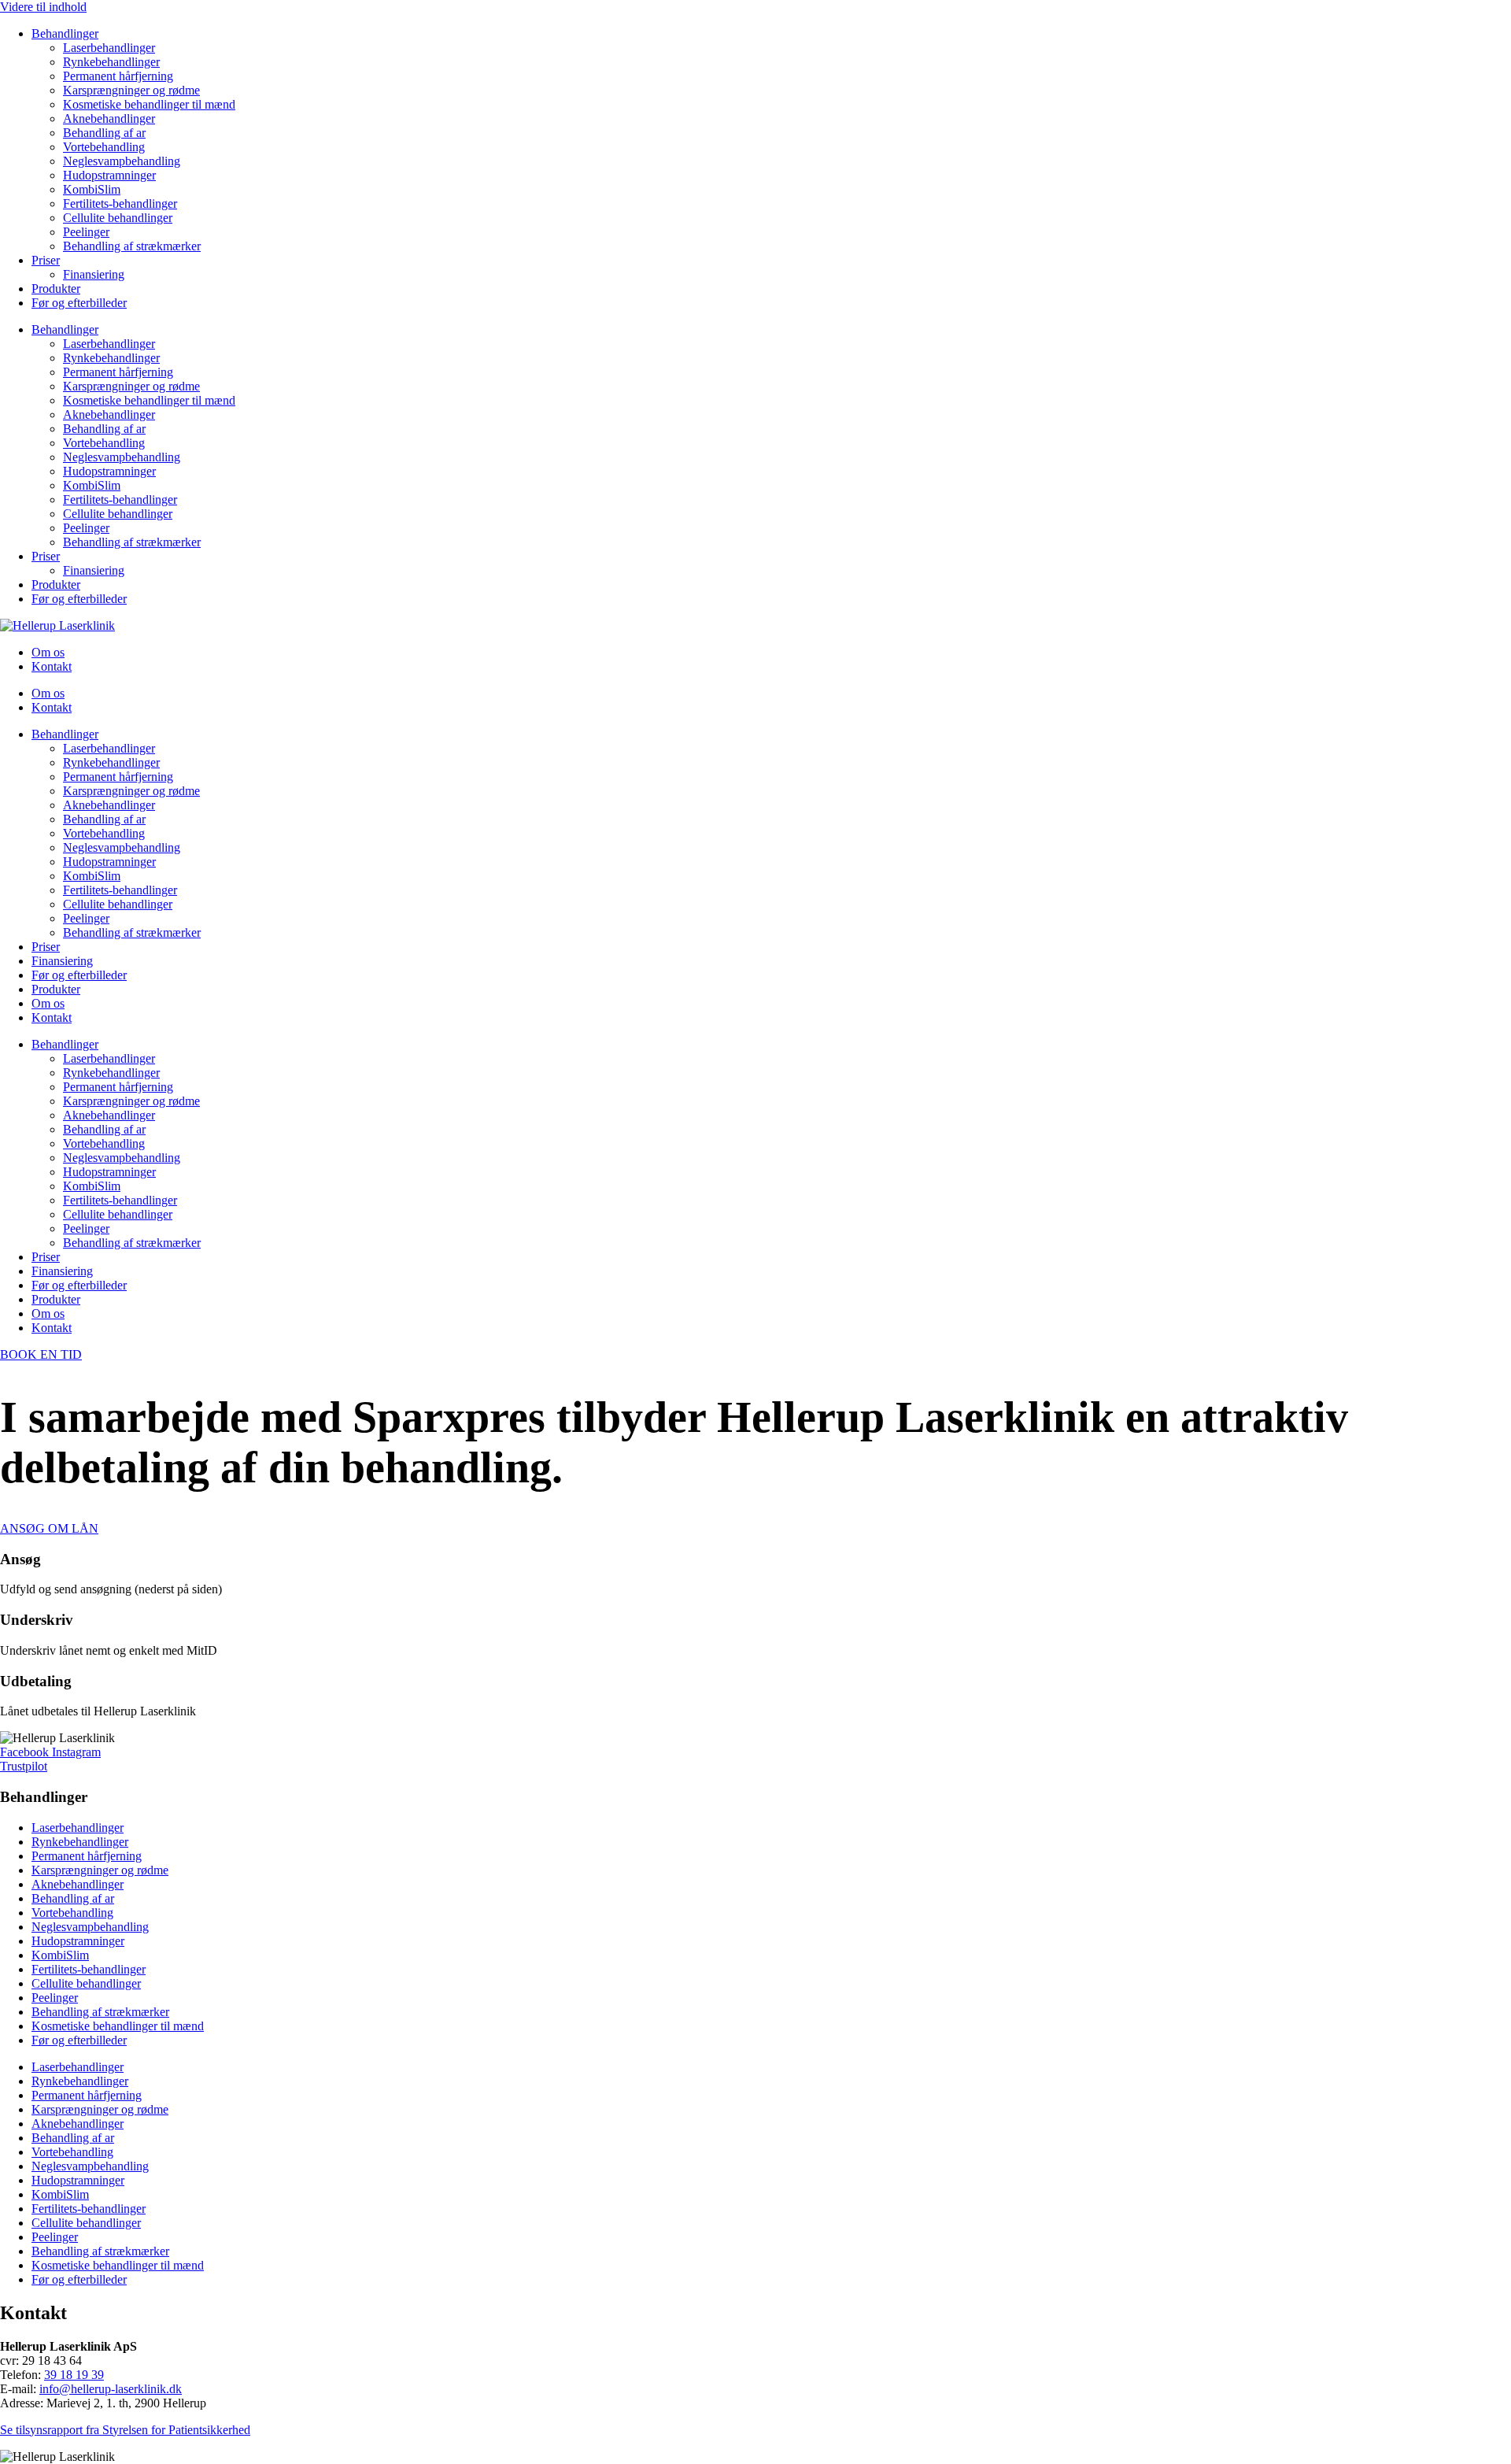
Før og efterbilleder (79, 303)
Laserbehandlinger (109, 48)
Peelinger (86, 232)
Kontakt (52, 666)
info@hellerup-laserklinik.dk (111, 2389)
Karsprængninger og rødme (131, 90)
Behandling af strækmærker (132, 246)
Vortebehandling (104, 147)
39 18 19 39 (74, 2375)
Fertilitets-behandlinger (120, 203)
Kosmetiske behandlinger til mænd (149, 104)
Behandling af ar (104, 133)
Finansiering (94, 274)
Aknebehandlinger (109, 118)
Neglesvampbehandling (122, 161)
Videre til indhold (43, 7)
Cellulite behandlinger (118, 218)
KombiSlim (92, 189)
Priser (46, 260)
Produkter (56, 289)
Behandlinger (65, 33)
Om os (48, 652)
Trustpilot (24, 1766)
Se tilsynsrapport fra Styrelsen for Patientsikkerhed (125, 2430)
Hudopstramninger (109, 175)
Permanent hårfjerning (118, 76)
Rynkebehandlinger (111, 62)
